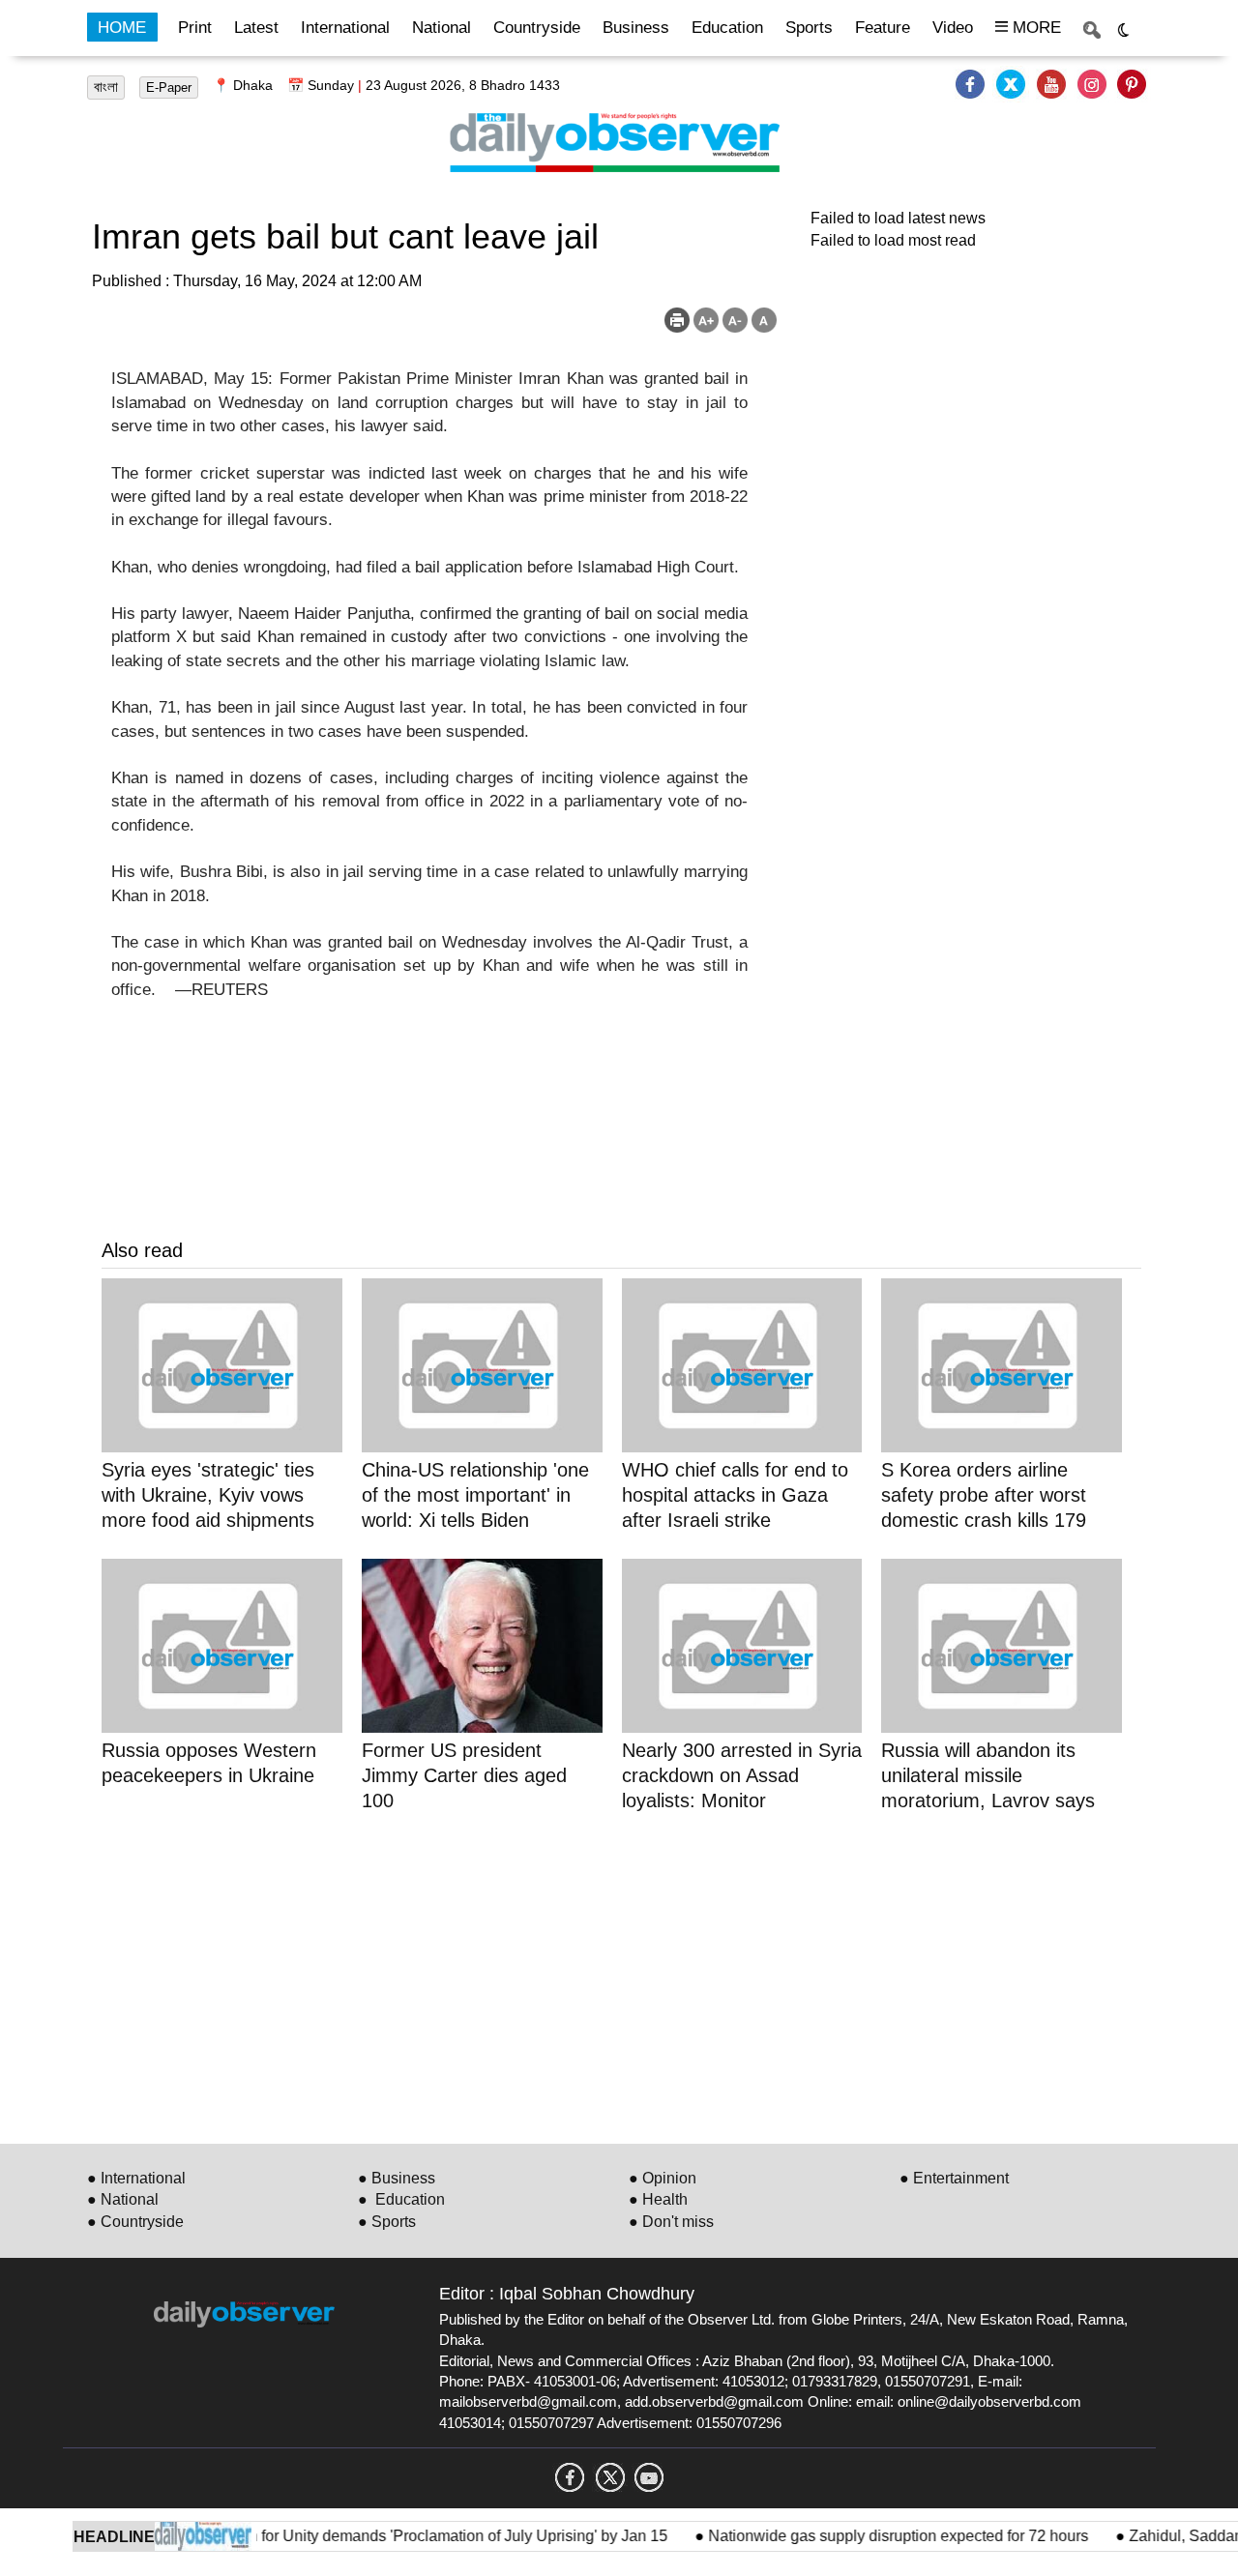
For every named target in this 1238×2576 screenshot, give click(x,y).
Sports (809, 28)
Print (195, 28)
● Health (658, 2199)
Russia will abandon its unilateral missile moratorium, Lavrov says (988, 1775)
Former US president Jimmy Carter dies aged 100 (464, 1775)
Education (727, 28)
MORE (1034, 28)
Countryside (537, 28)
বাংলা (106, 87)
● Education (401, 2199)
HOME (122, 28)
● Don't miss (671, 2222)
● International (136, 2178)
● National (123, 2199)
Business (636, 28)
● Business (397, 2178)
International (345, 28)
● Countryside (135, 2222)
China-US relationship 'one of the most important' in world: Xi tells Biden (475, 1495)
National (442, 28)
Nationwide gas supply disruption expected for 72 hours (874, 2536)
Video (953, 28)
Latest (256, 28)
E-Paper (169, 88)
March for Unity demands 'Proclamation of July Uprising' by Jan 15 (417, 2536)
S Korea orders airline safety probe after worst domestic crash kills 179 (984, 1495)
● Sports (387, 2222)
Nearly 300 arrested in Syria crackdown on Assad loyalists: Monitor (742, 1775)
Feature (883, 28)
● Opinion (663, 2178)
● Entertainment (954, 2178)
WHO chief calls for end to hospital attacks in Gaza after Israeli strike (735, 1495)
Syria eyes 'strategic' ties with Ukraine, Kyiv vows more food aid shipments (208, 1495)
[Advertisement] (621, 1975)
